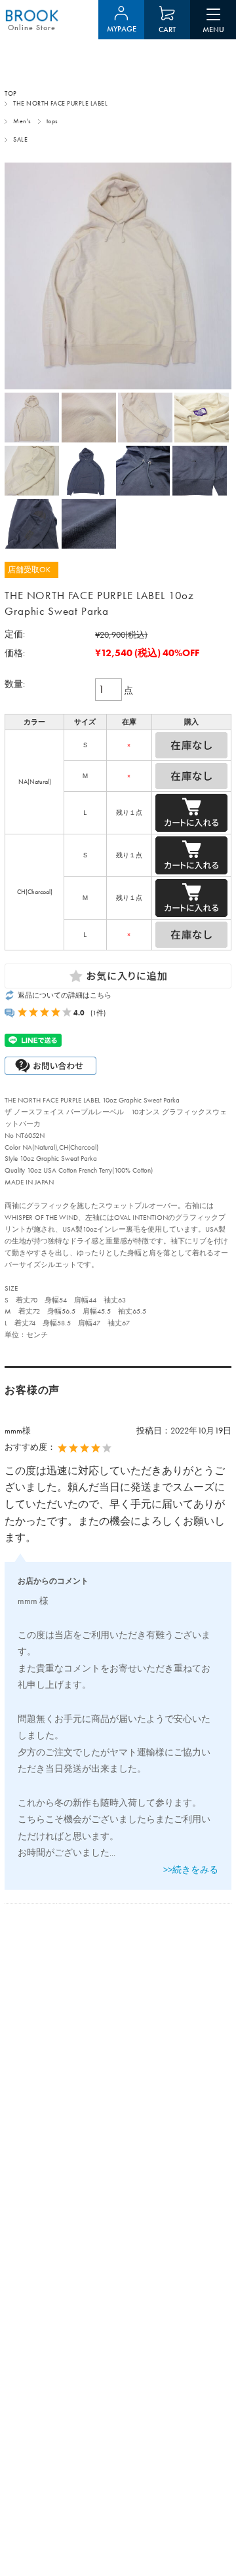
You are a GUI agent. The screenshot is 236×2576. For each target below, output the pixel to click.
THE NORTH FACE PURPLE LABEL (60, 104)
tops (52, 121)
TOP (10, 94)
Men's (22, 121)
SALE (20, 140)
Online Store (32, 28)
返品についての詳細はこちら (65, 995)
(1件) (98, 1013)
